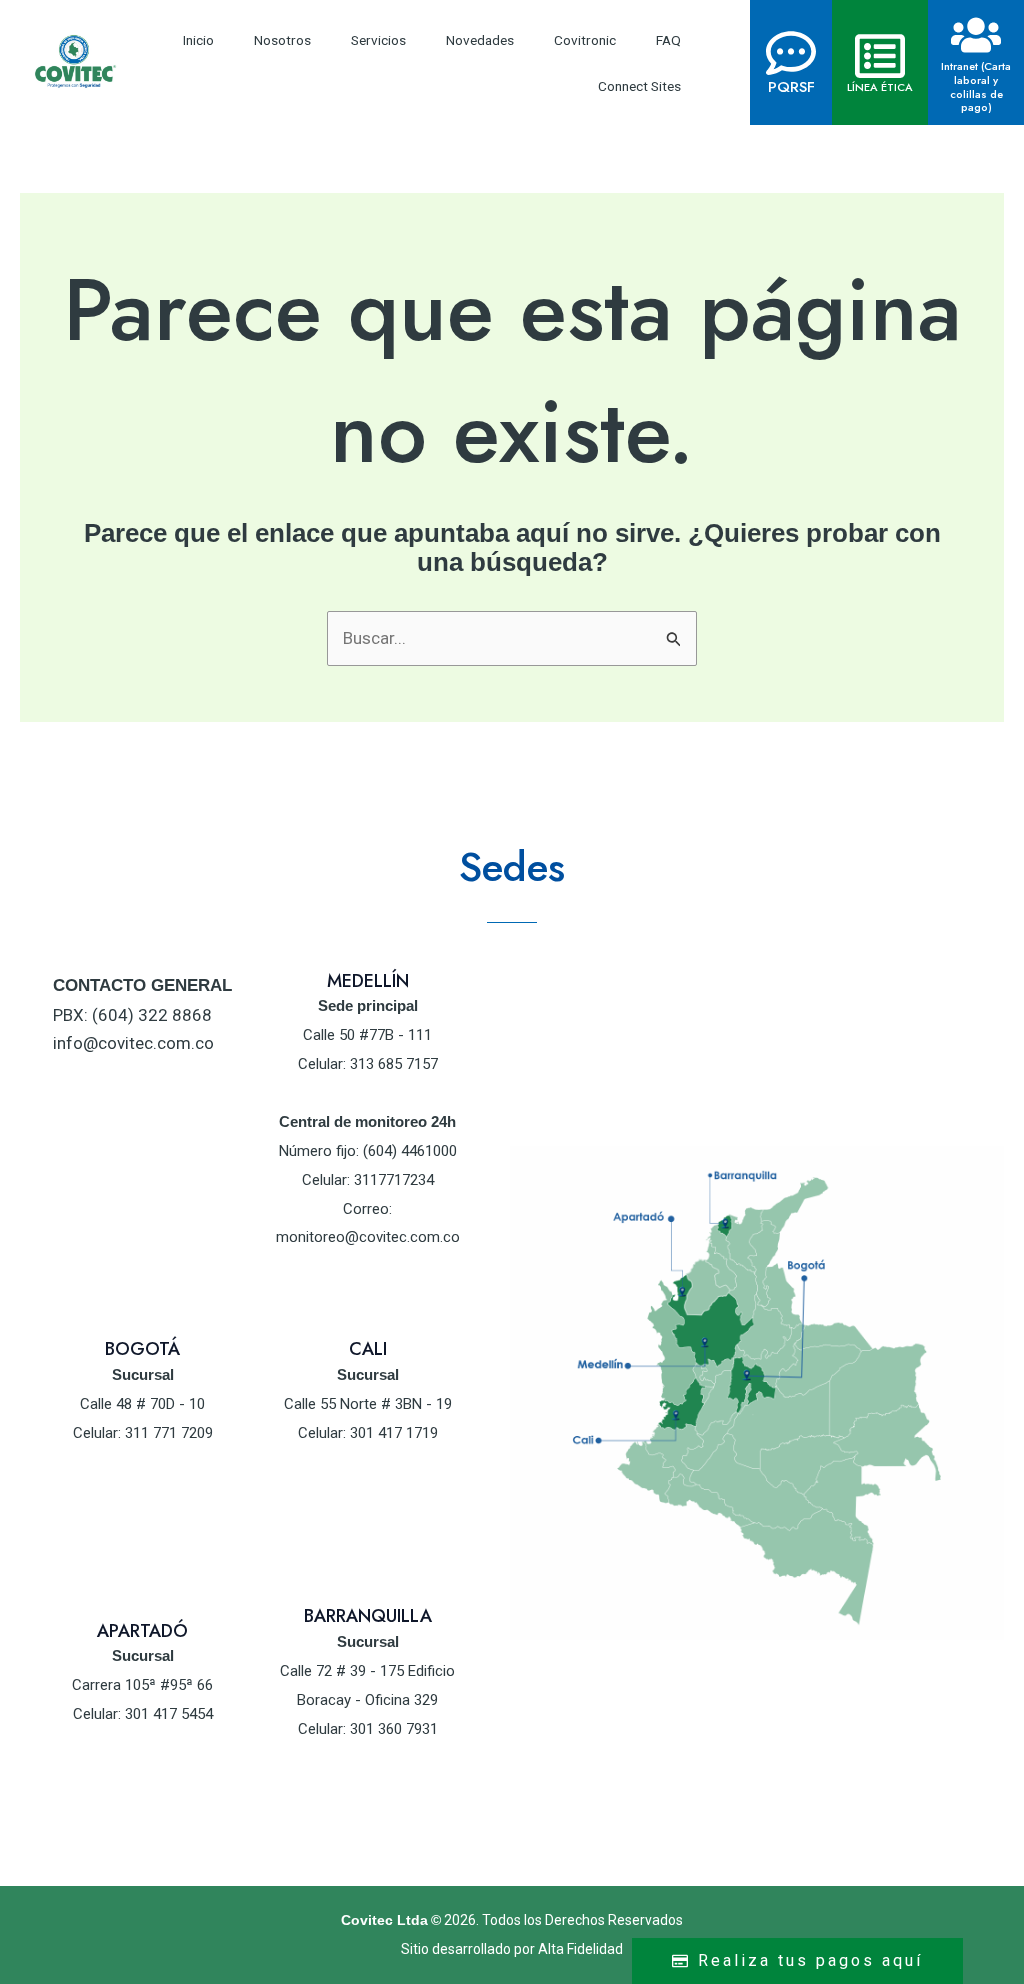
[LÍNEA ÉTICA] (880, 56)
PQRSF (791, 87)
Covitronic (585, 40)
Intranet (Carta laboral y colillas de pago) (976, 86)
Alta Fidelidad (580, 1949)
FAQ (668, 40)
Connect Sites (639, 86)
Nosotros (282, 40)
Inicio (198, 40)
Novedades (480, 40)
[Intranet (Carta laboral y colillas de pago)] (976, 35)
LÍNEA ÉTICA (880, 87)
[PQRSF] (791, 53)
